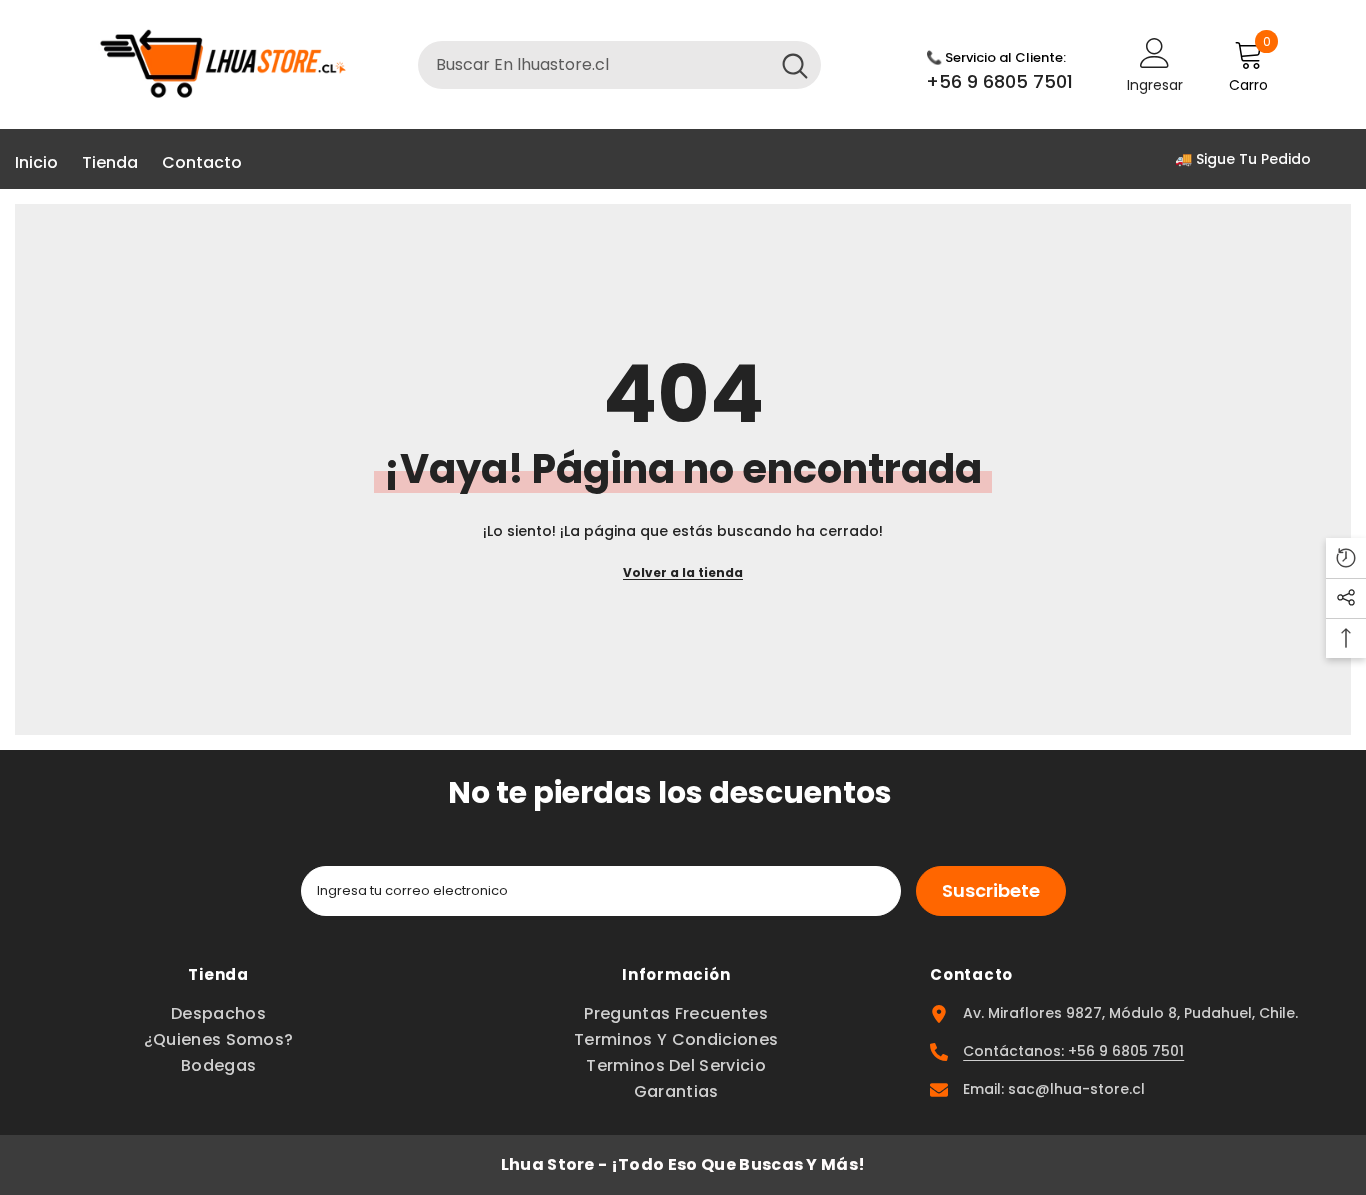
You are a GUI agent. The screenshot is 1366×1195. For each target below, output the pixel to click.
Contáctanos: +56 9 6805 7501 (1073, 1051)
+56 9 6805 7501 (999, 81)
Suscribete (991, 890)
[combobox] (593, 65)
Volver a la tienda (683, 572)
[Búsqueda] (619, 65)
